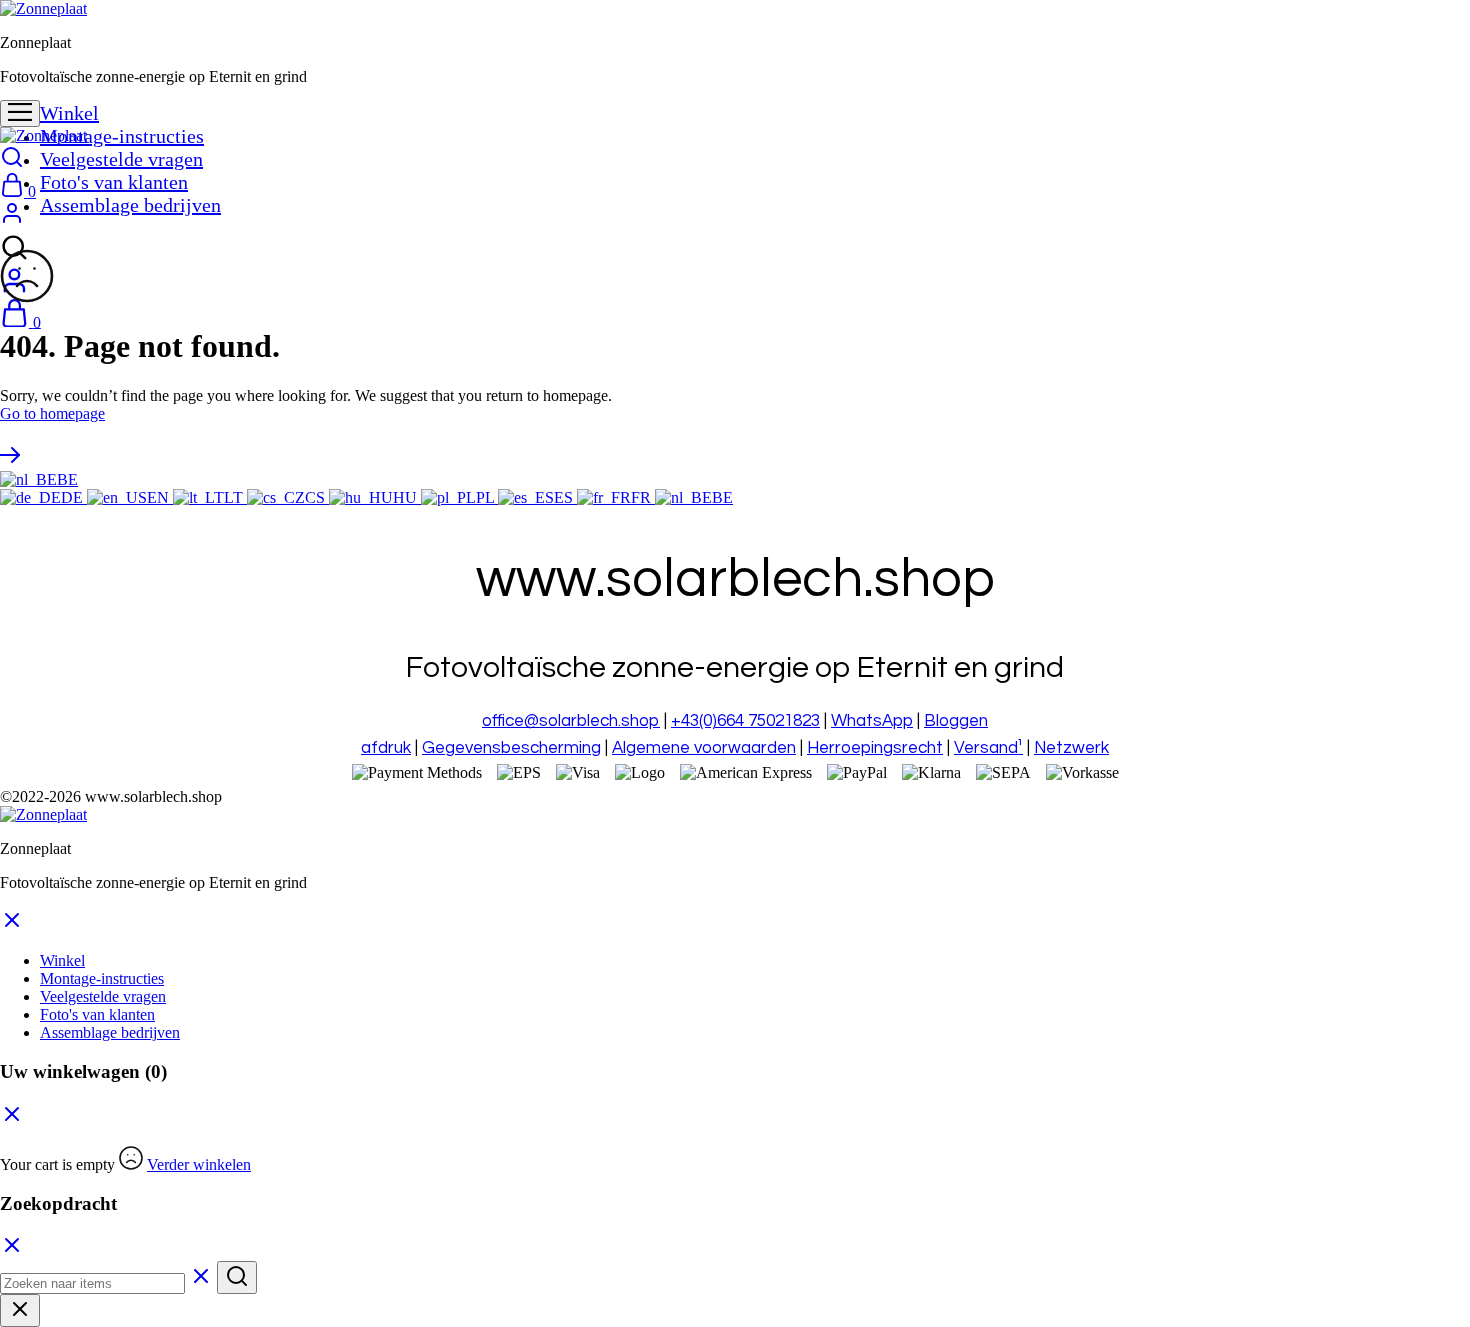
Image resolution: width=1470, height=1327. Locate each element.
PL (487, 497)
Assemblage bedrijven (130, 205)
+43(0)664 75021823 (745, 721)
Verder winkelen (199, 1164)
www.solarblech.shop (153, 796)
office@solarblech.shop (571, 721)
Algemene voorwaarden (704, 748)
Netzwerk (1071, 748)
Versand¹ (988, 748)
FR (643, 497)
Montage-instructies (122, 136)
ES (565, 497)
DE (74, 497)
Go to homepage (52, 413)
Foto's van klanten (114, 182)
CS (317, 497)
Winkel (69, 113)
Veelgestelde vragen (121, 159)
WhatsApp (872, 721)
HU (407, 497)
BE (67, 479)
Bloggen (956, 721)
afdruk (386, 748)
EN (160, 497)
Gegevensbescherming (511, 748)
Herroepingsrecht (875, 748)
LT (235, 497)
